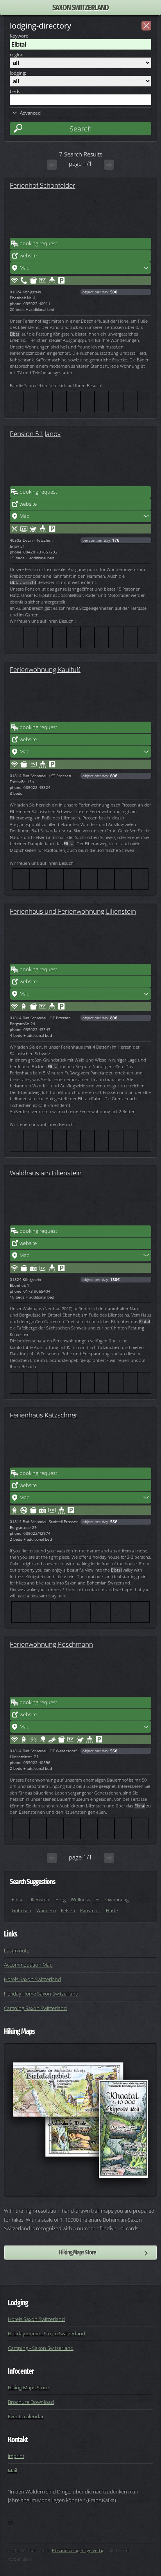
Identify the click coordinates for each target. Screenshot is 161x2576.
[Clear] (146, 26)
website (28, 255)
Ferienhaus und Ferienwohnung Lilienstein (73, 911)
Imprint (16, 2456)
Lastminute (17, 1951)
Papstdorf (90, 1910)
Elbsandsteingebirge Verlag (78, 2550)
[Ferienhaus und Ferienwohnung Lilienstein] (80, 940)
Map (25, 268)
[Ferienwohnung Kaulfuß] (80, 698)
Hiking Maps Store (77, 2252)
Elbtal (18, 1900)
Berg (61, 1900)
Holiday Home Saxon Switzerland (41, 1994)
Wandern (46, 1910)
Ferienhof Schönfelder (43, 185)
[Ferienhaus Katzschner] (80, 1444)
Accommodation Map (28, 1965)
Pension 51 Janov (35, 433)
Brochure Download (31, 2402)
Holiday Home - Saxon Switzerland (47, 2333)
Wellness (80, 1900)
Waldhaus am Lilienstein (46, 1173)
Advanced (30, 113)
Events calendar (26, 2416)
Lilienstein (39, 1900)
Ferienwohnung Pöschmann (51, 1644)
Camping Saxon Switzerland (35, 2008)
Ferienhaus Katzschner (44, 1415)
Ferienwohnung (112, 1900)
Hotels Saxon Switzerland (32, 1979)
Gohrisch (21, 1910)
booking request (38, 243)
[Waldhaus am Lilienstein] (80, 1202)
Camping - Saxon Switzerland (41, 2348)
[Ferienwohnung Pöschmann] (80, 1673)
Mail (13, 2470)
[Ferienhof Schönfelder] (80, 214)
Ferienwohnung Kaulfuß (45, 669)
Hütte (112, 1910)
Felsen (68, 1910)
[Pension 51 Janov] (80, 462)
